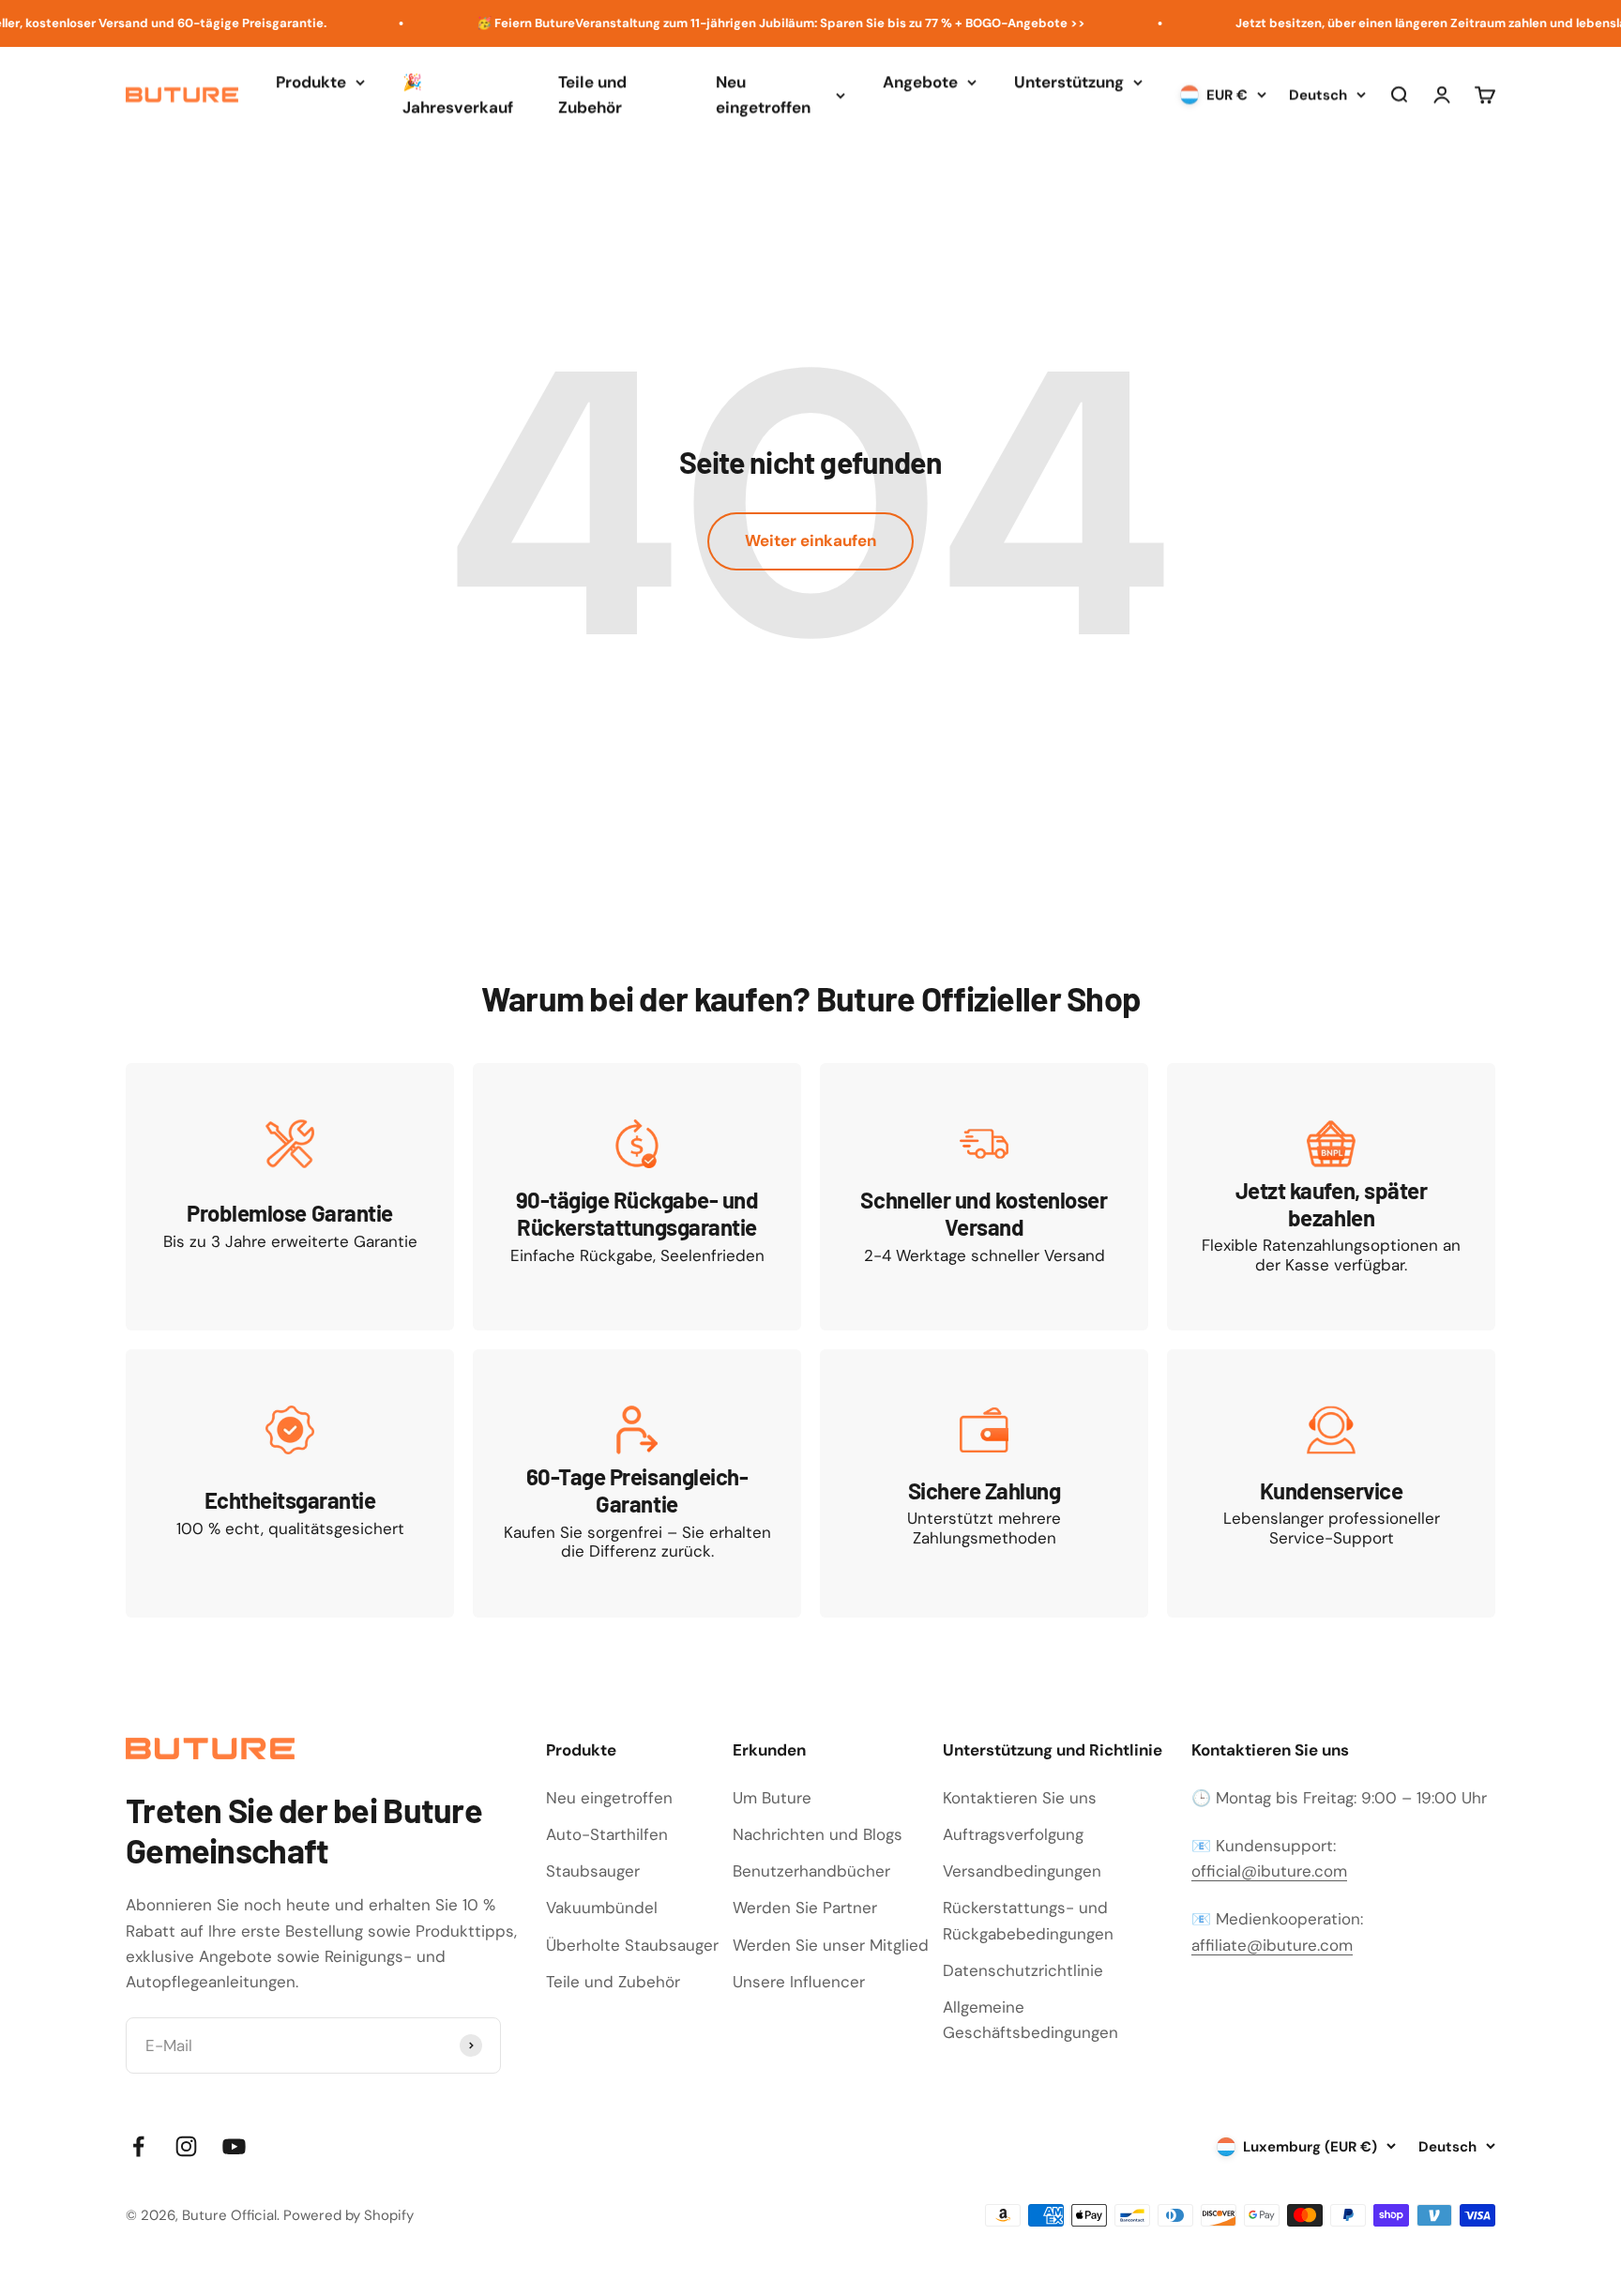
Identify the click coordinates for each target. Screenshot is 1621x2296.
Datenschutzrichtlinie (1023, 1970)
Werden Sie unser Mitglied (831, 1945)
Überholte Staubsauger (632, 1945)
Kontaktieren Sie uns (1020, 1798)
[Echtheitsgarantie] (290, 1483)
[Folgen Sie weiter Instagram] (186, 2146)
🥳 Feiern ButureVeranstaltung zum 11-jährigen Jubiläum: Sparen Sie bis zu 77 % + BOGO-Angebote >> (748, 23)
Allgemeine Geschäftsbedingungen (1030, 2020)
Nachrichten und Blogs (818, 1834)
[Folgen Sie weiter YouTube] (234, 2146)
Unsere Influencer (799, 1982)
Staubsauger (593, 1871)
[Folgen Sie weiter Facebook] (138, 2146)
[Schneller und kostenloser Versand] (984, 1197)
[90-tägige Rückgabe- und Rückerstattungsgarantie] (637, 1197)
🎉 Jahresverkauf (458, 94)
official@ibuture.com (1269, 1871)
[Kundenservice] (1331, 1483)
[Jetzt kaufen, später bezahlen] (1331, 1197)
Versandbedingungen (1022, 1871)
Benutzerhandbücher (811, 1871)
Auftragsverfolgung (1013, 1834)
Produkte (311, 82)
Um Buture (772, 1798)
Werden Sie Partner (805, 1908)
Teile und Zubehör (592, 94)
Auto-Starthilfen (607, 1834)
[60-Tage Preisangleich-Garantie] (637, 1483)
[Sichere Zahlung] (984, 1483)
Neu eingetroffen (763, 94)
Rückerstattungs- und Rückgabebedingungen (1028, 1920)
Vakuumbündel (602, 1908)
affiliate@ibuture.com (1272, 1945)
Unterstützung (1069, 82)
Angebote (920, 82)
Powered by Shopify (348, 2215)
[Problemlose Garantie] (290, 1197)
